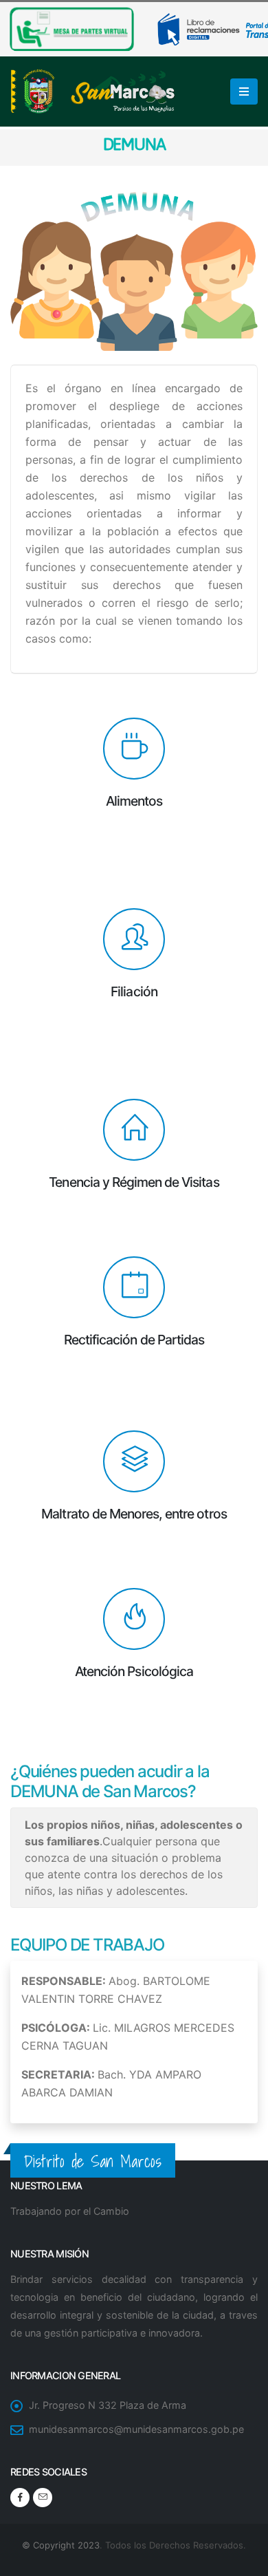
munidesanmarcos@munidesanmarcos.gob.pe (136, 2429)
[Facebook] (20, 2498)
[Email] (43, 2498)
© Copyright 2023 (61, 2545)
